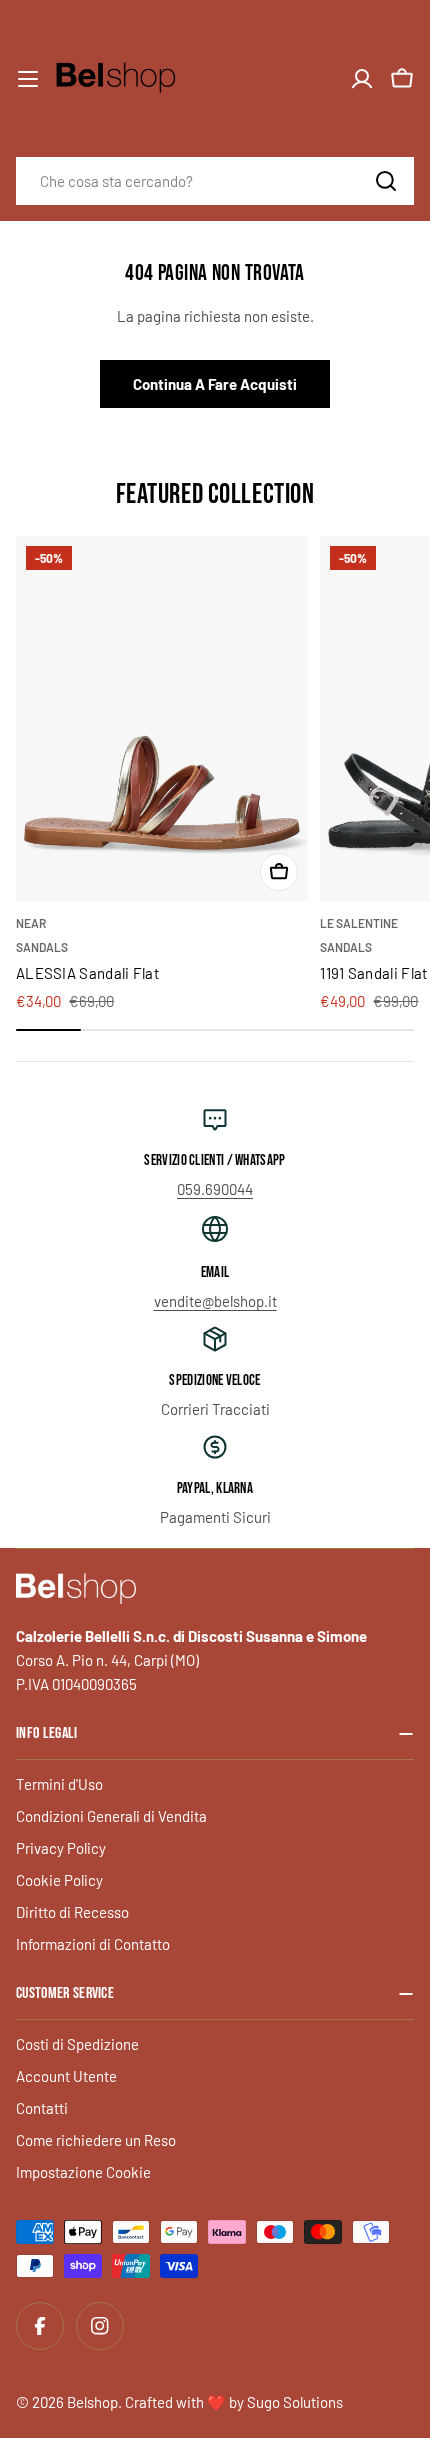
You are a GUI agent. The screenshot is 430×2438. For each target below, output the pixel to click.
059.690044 (215, 1189)
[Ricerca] (386, 181)
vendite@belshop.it (215, 1301)
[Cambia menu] (28, 79)
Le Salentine (359, 923)
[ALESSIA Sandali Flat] (162, 718)
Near (31, 923)
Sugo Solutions (295, 2402)
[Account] (362, 79)
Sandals (42, 947)
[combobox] (215, 181)
